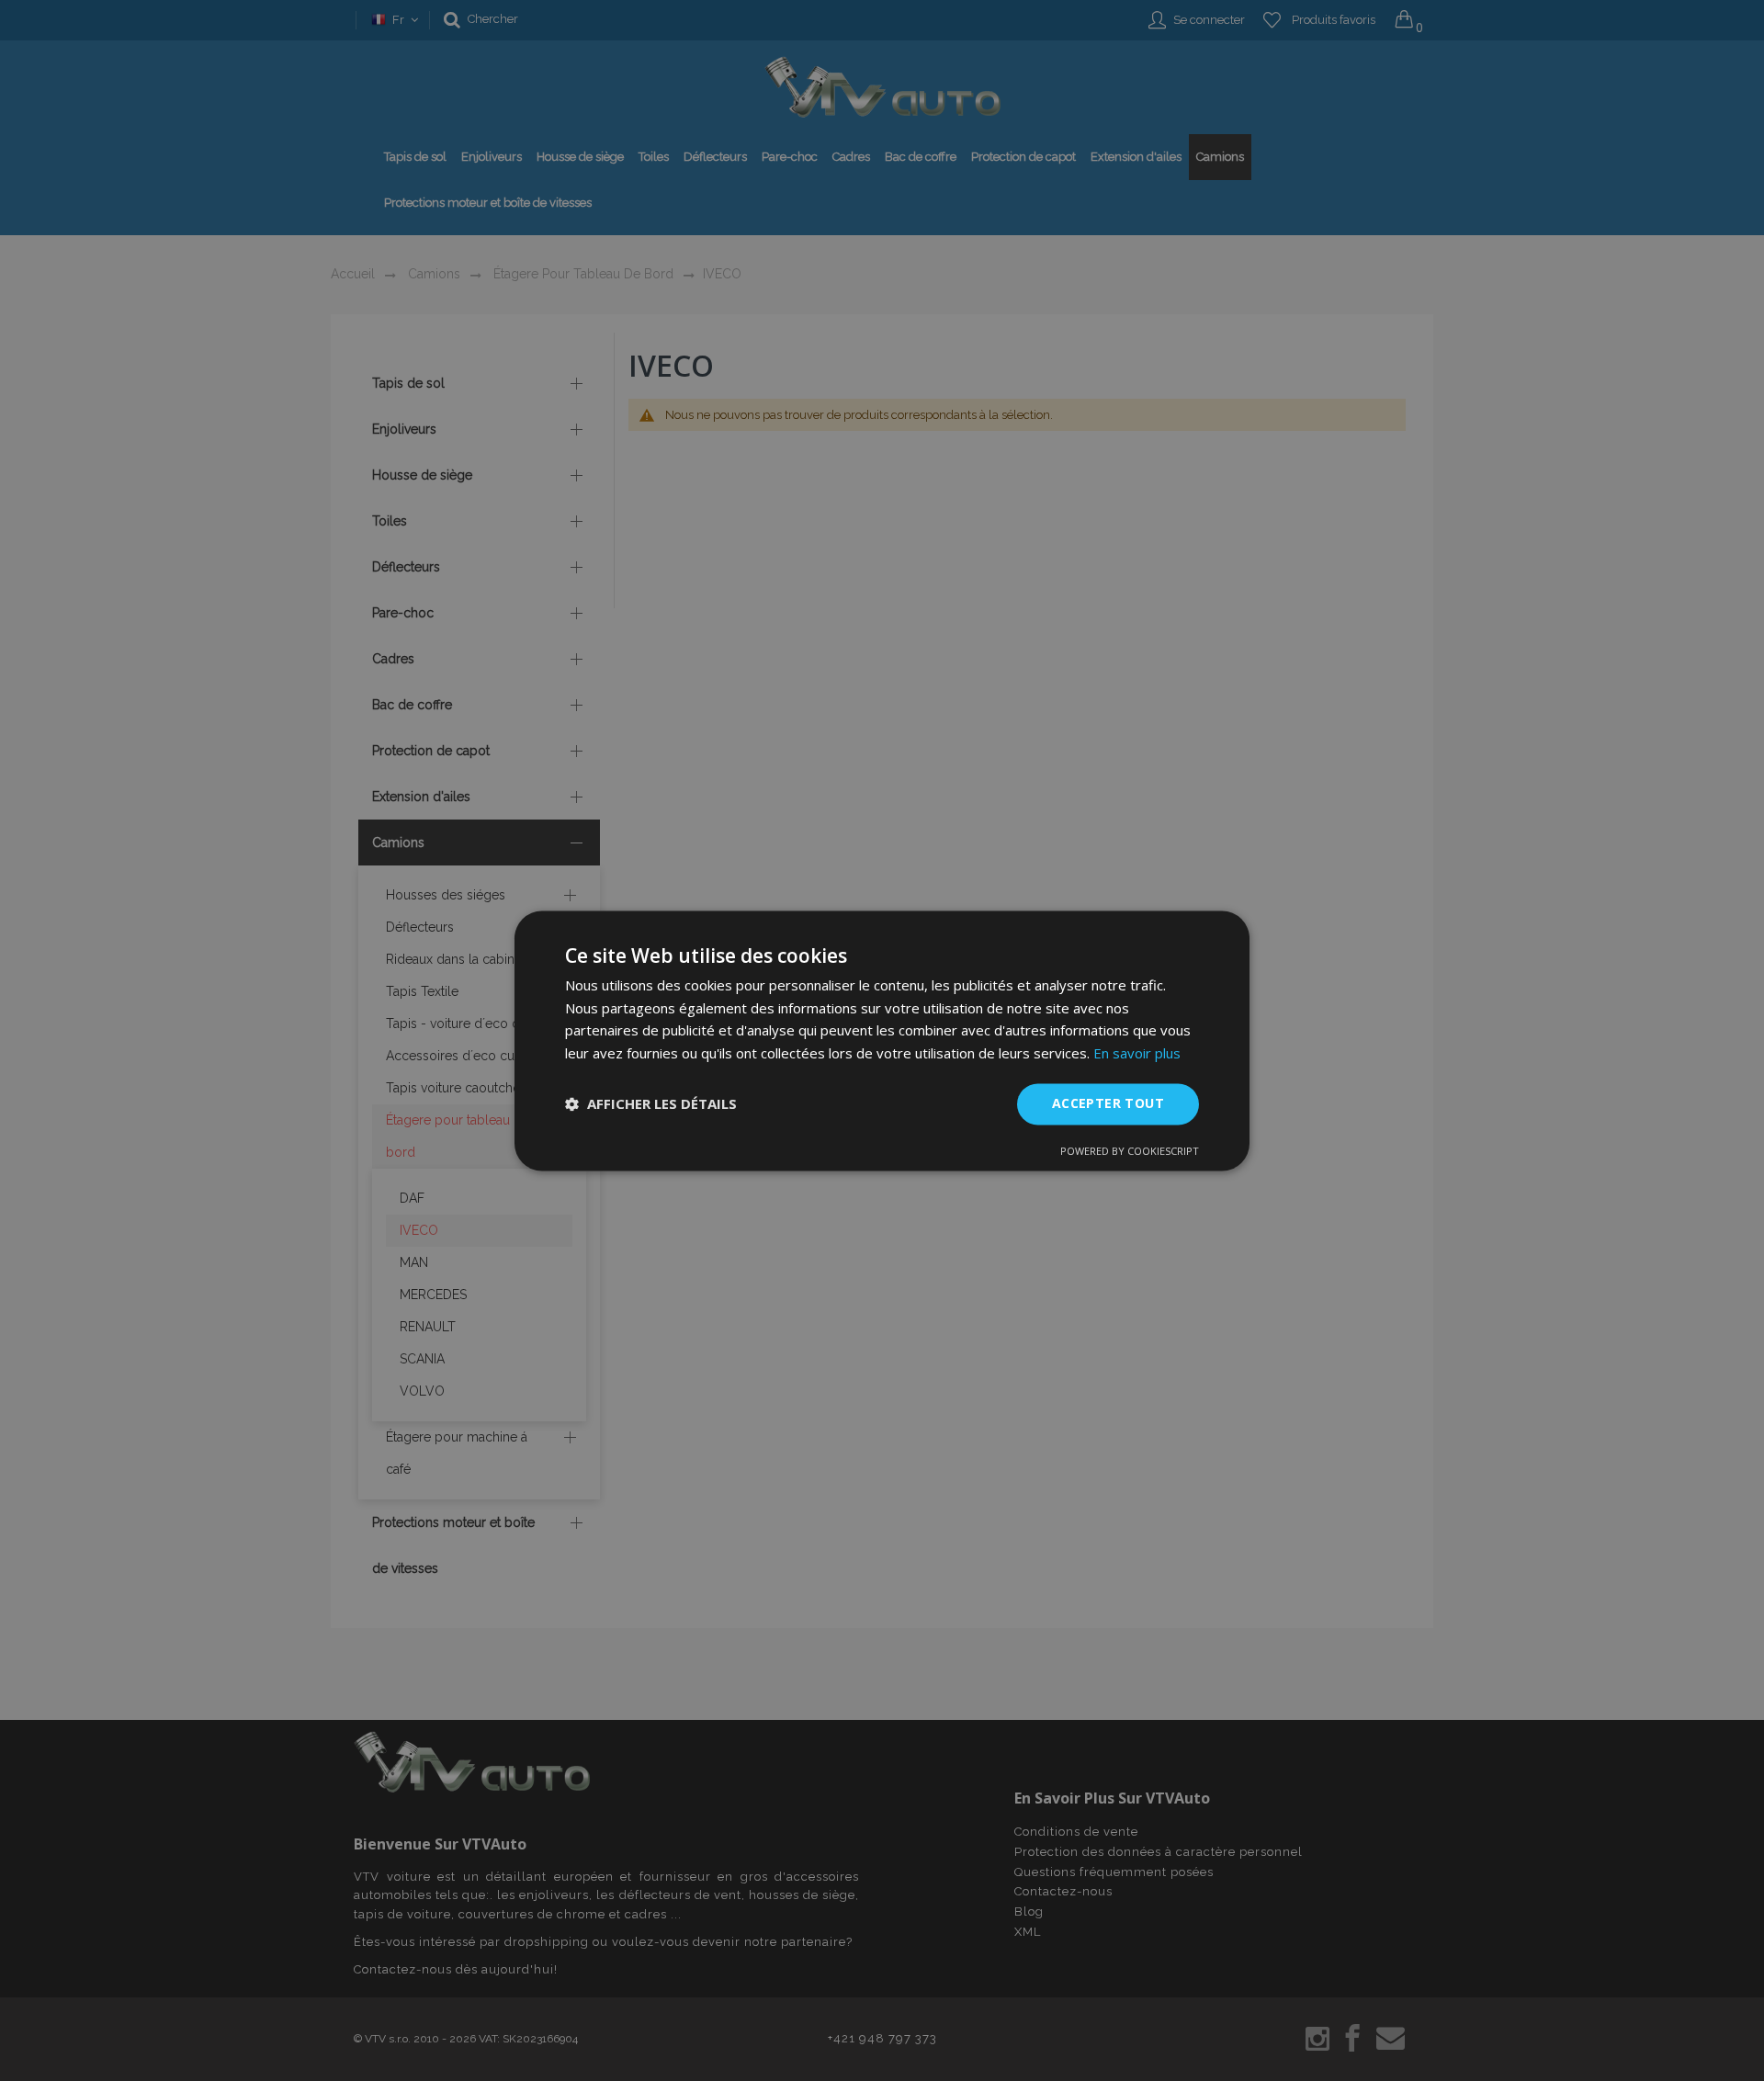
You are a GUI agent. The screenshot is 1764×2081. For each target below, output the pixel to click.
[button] (651, 1104)
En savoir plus (1137, 1054)
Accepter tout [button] (1108, 1103)
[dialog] (882, 1040)
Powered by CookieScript (1130, 1151)
